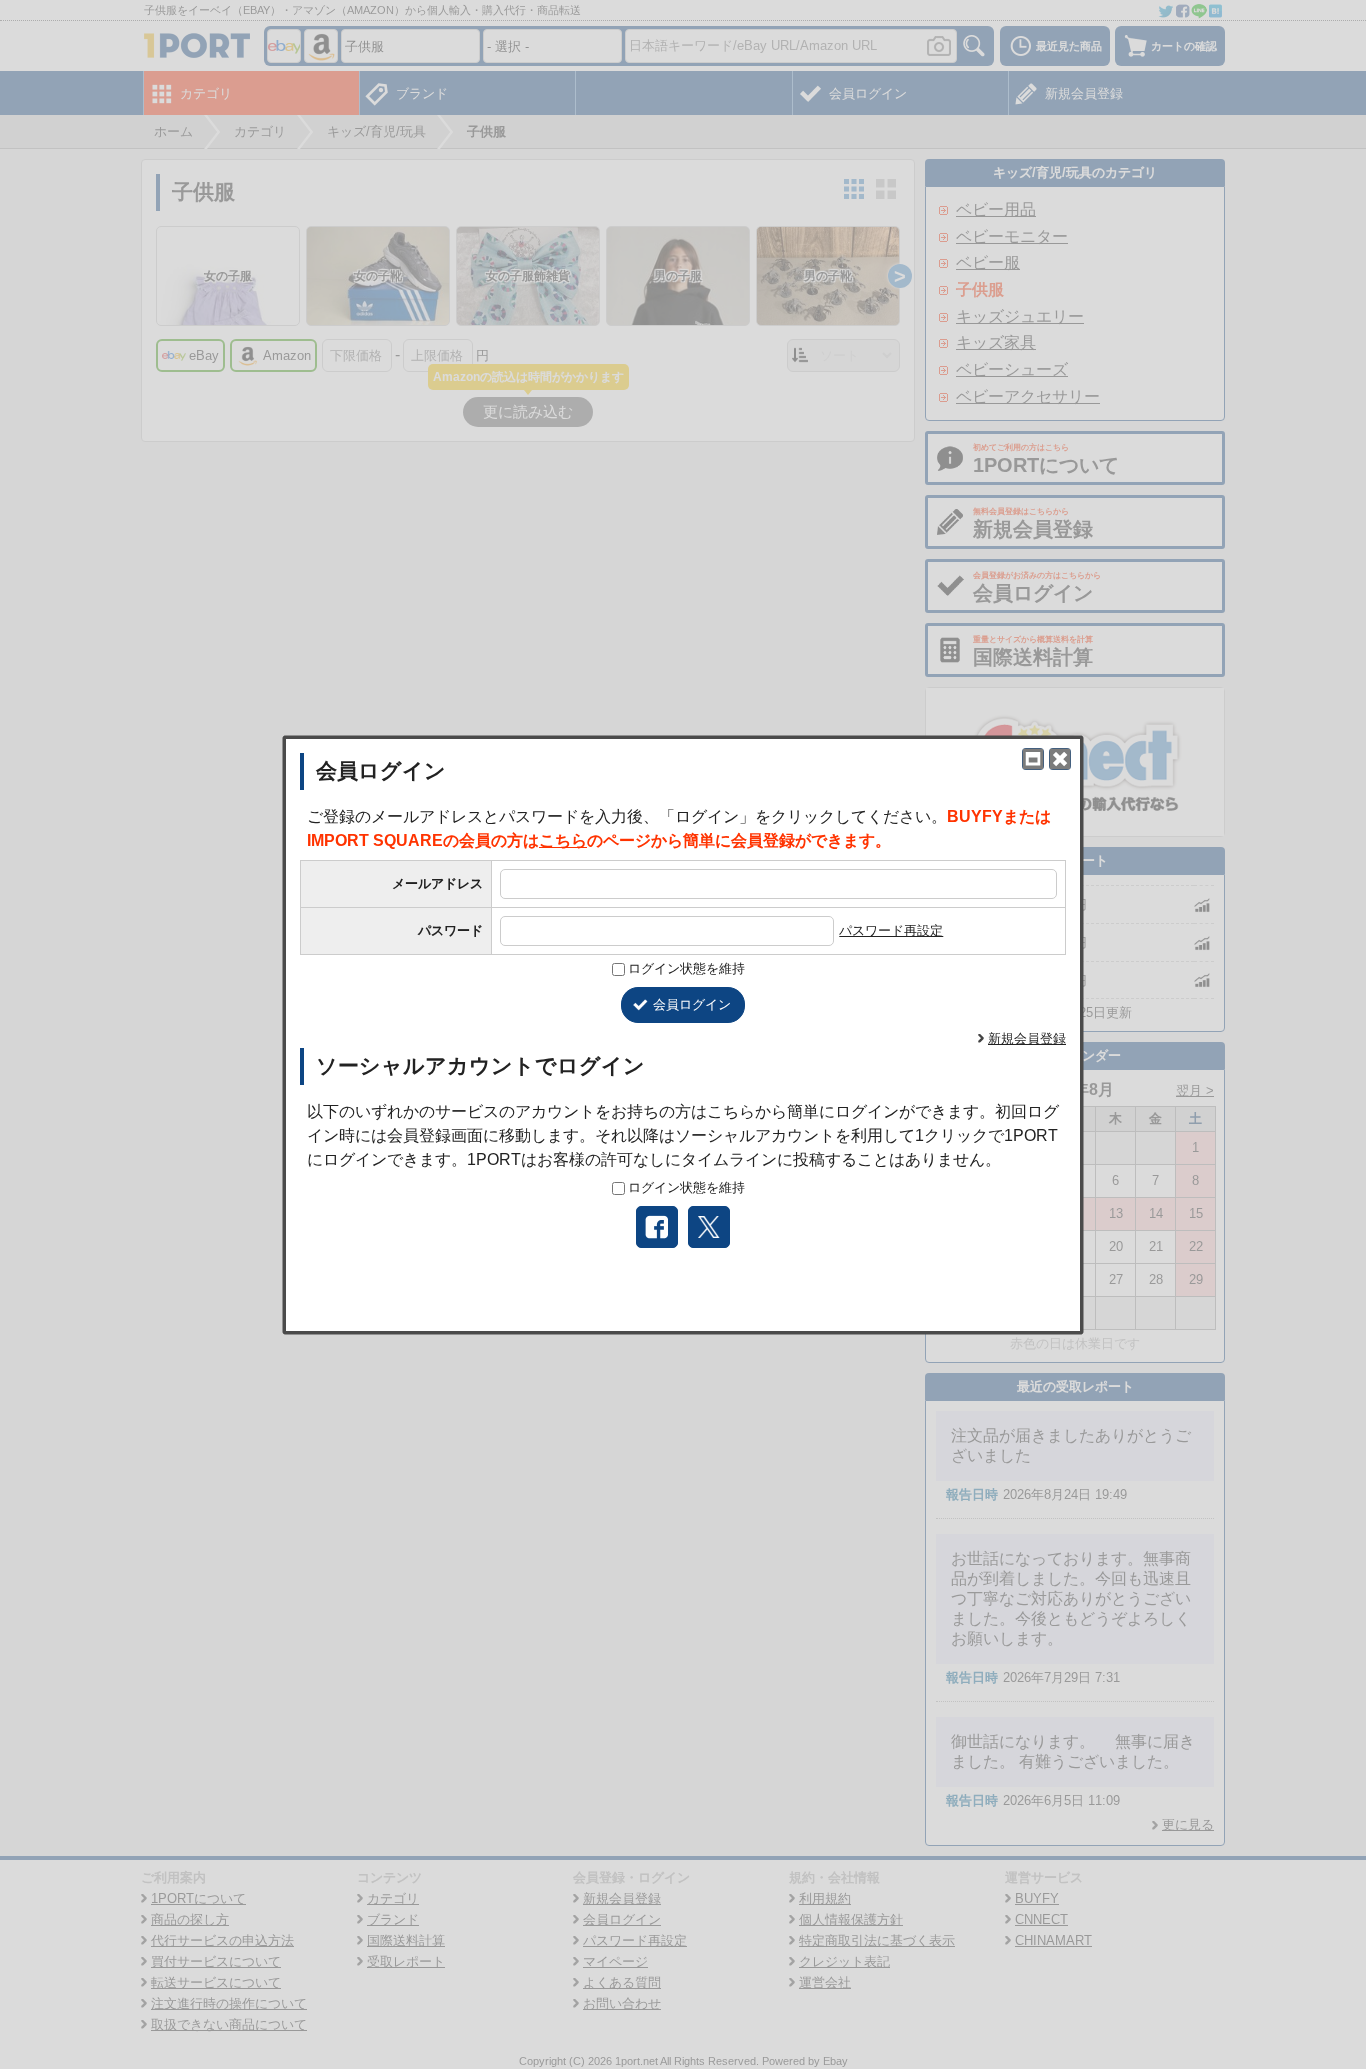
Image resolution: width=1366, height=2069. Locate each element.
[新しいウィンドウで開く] (1033, 759)
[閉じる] (1060, 759)
